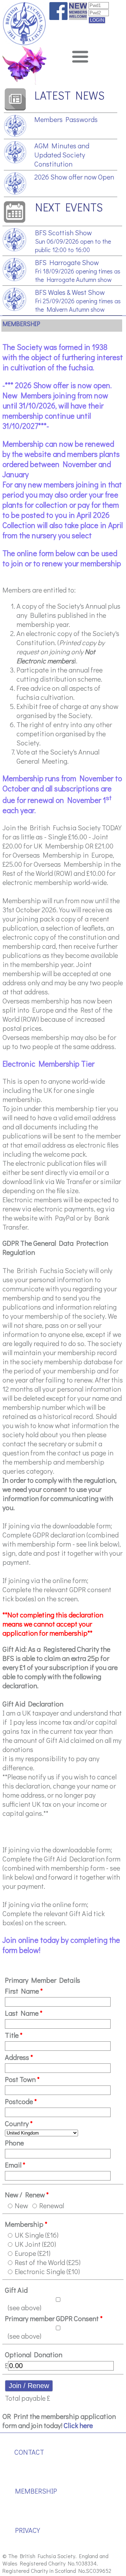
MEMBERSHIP (36, 2491)
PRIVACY (27, 2530)
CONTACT (29, 2452)
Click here (78, 2425)
